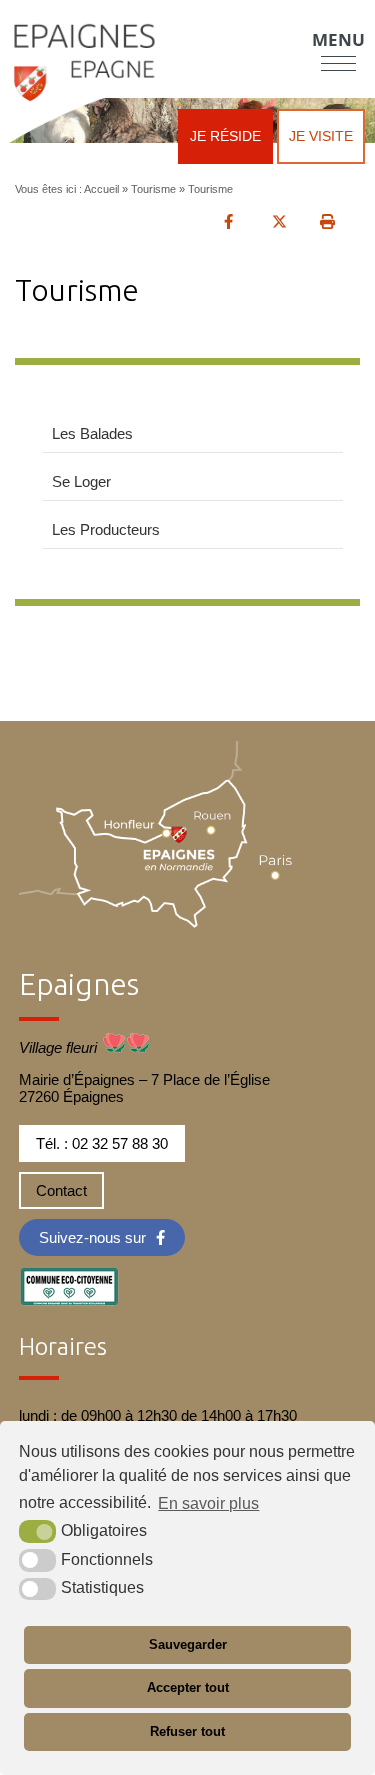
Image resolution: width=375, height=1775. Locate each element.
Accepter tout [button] (188, 1687)
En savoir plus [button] (208, 1503)
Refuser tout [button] (187, 1731)
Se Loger (81, 481)
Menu (338, 39)
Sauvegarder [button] (188, 1644)
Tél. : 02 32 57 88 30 (102, 1143)
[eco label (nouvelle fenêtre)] (69, 1282)
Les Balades (92, 433)
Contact (61, 1190)
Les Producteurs (106, 529)
